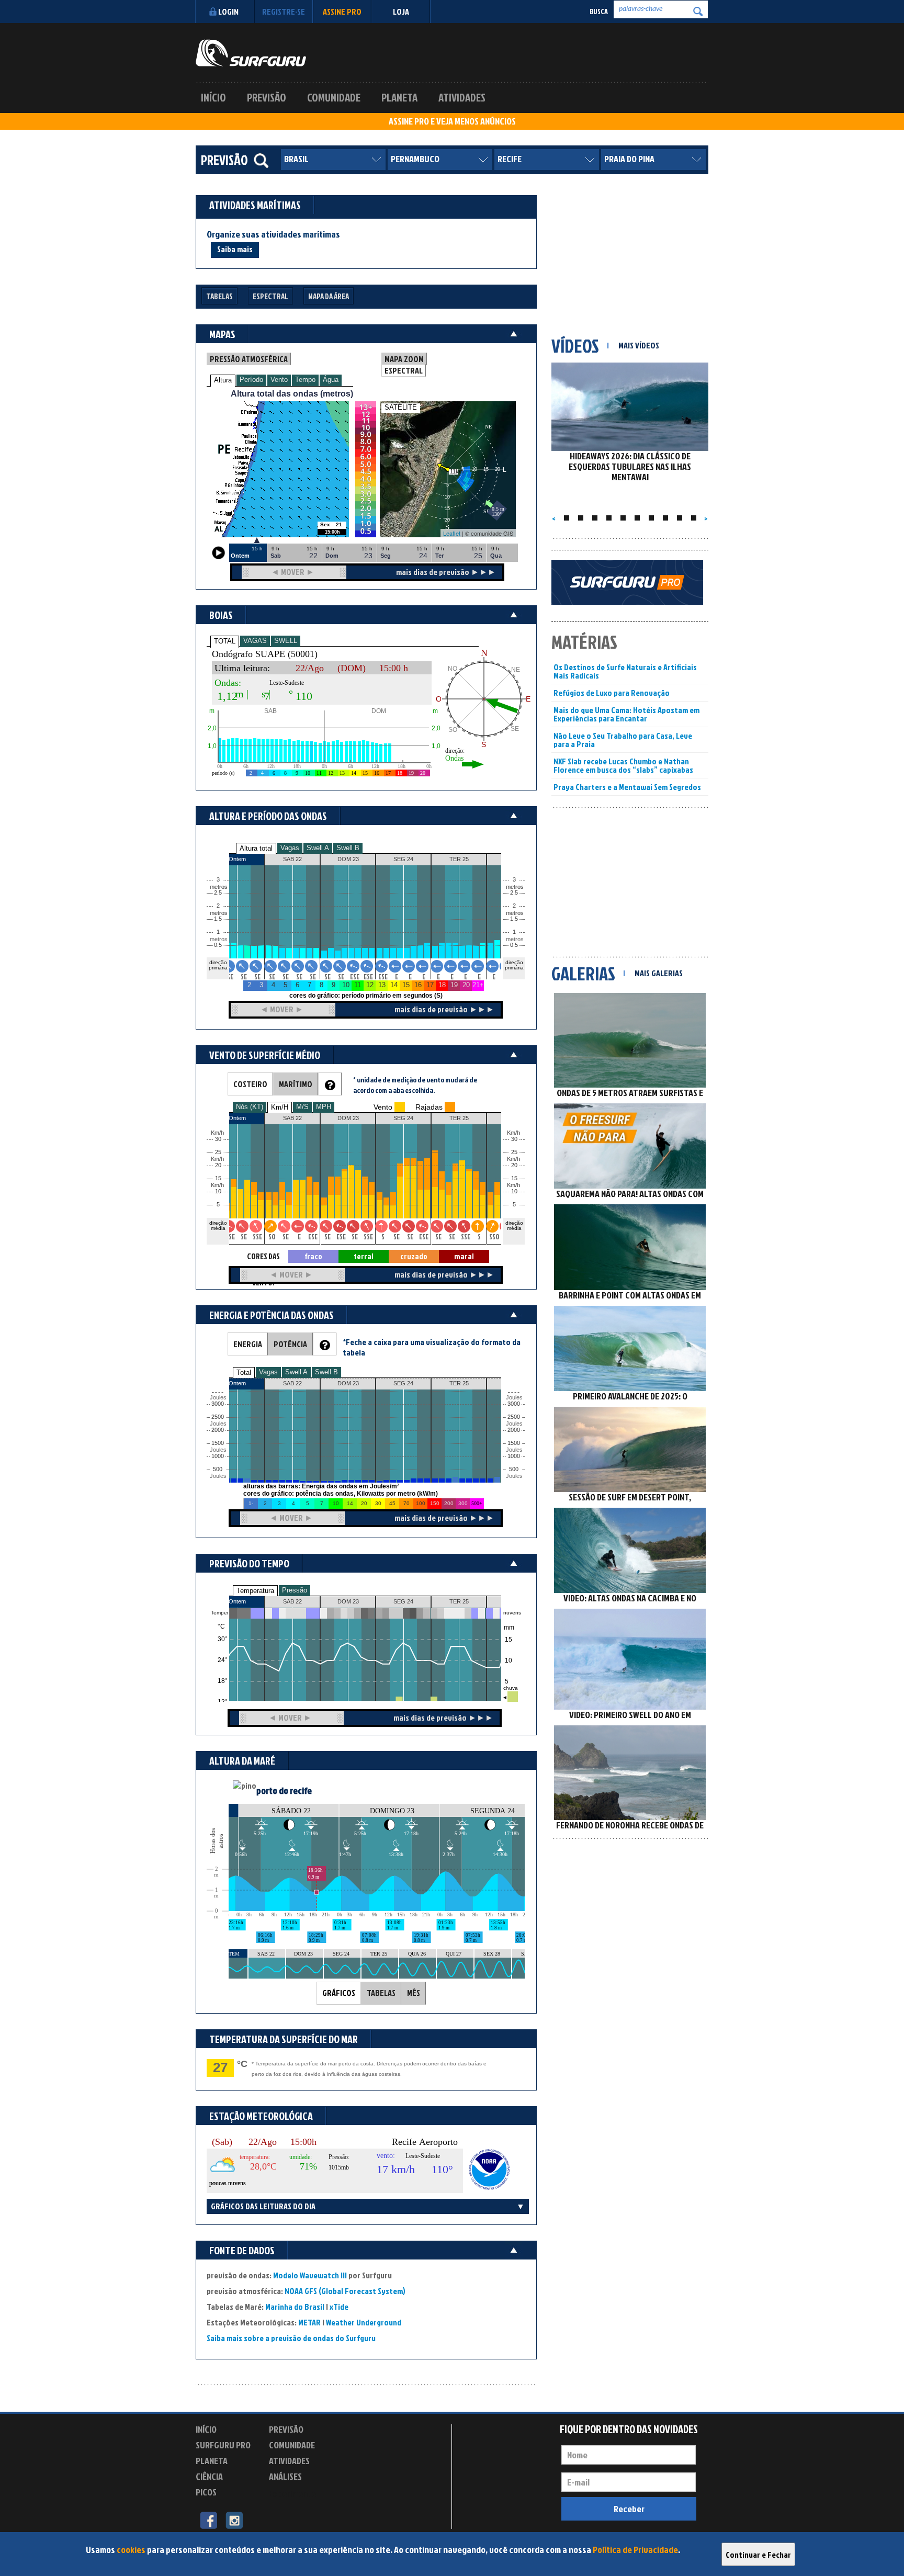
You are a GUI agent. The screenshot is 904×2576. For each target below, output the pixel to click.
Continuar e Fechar (758, 2555)
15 (514, 1178)
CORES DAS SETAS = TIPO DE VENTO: (263, 1257)
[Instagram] (234, 2519)
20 (514, 1165)
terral (364, 1256)
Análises (285, 2476)
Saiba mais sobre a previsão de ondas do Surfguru (291, 2338)
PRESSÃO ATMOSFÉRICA (249, 359)
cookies (131, 2550)
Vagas (290, 848)
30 (514, 1139)
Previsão (267, 97)
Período (251, 380)
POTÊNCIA (290, 1344)
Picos (206, 2492)
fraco (313, 1256)
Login (228, 12)
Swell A (318, 848)
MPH (324, 1107)
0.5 (218, 945)
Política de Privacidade (635, 2550)
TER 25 (459, 1601)
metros (217, 939)
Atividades (462, 97)
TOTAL (225, 641)
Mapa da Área (329, 296)
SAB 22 (292, 1601)
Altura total (256, 848)
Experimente (292, 2494)
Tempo (305, 380)
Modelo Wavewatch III (311, 2275)
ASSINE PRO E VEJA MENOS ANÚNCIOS (452, 121)
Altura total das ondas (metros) (292, 394)
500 (218, 1469)
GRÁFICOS (339, 1993)
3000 (218, 1404)
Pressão (295, 1590)
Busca (599, 11)
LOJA (401, 12)
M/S (302, 1107)
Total (244, 1372)
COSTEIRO (250, 1084)
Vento (279, 380)
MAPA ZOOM (404, 359)
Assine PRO (342, 12)
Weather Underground (364, 2322)
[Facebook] (208, 2519)
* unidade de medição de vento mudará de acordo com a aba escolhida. (415, 1085)
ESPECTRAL (404, 370)
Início (213, 97)
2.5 (218, 893)
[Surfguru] (251, 53)
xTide (339, 2307)
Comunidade (334, 97)
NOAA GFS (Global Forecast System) (345, 2291)
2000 (218, 1430)
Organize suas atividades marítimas (273, 234)
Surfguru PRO (223, 2445)
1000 (218, 1456)
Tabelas (219, 296)
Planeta (399, 97)
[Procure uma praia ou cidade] (261, 161)
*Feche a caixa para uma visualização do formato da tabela (432, 1347)
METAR (309, 2322)
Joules (217, 1476)
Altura (223, 380)
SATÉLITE (401, 407)
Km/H (280, 1107)
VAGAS (255, 641)
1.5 (218, 919)
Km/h (513, 1185)
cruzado (414, 1256)
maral (464, 1256)
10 (514, 1191)
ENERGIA (248, 1344)
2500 (218, 1417)
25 (514, 1152)
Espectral (270, 296)
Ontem (237, 1601)
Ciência (209, 2476)
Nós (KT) (250, 1107)
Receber (629, 2509)
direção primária (218, 965)
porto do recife (284, 1790)
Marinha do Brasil (295, 2307)
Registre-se (284, 12)
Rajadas (429, 1107)
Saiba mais (235, 249)
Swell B (348, 848)
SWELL (286, 641)
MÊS (414, 1993)
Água (331, 380)
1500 (218, 1443)
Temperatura (255, 1591)
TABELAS (381, 1993)
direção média (514, 1225)
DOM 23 (348, 1601)
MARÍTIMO (296, 1084)
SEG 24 (403, 1601)
